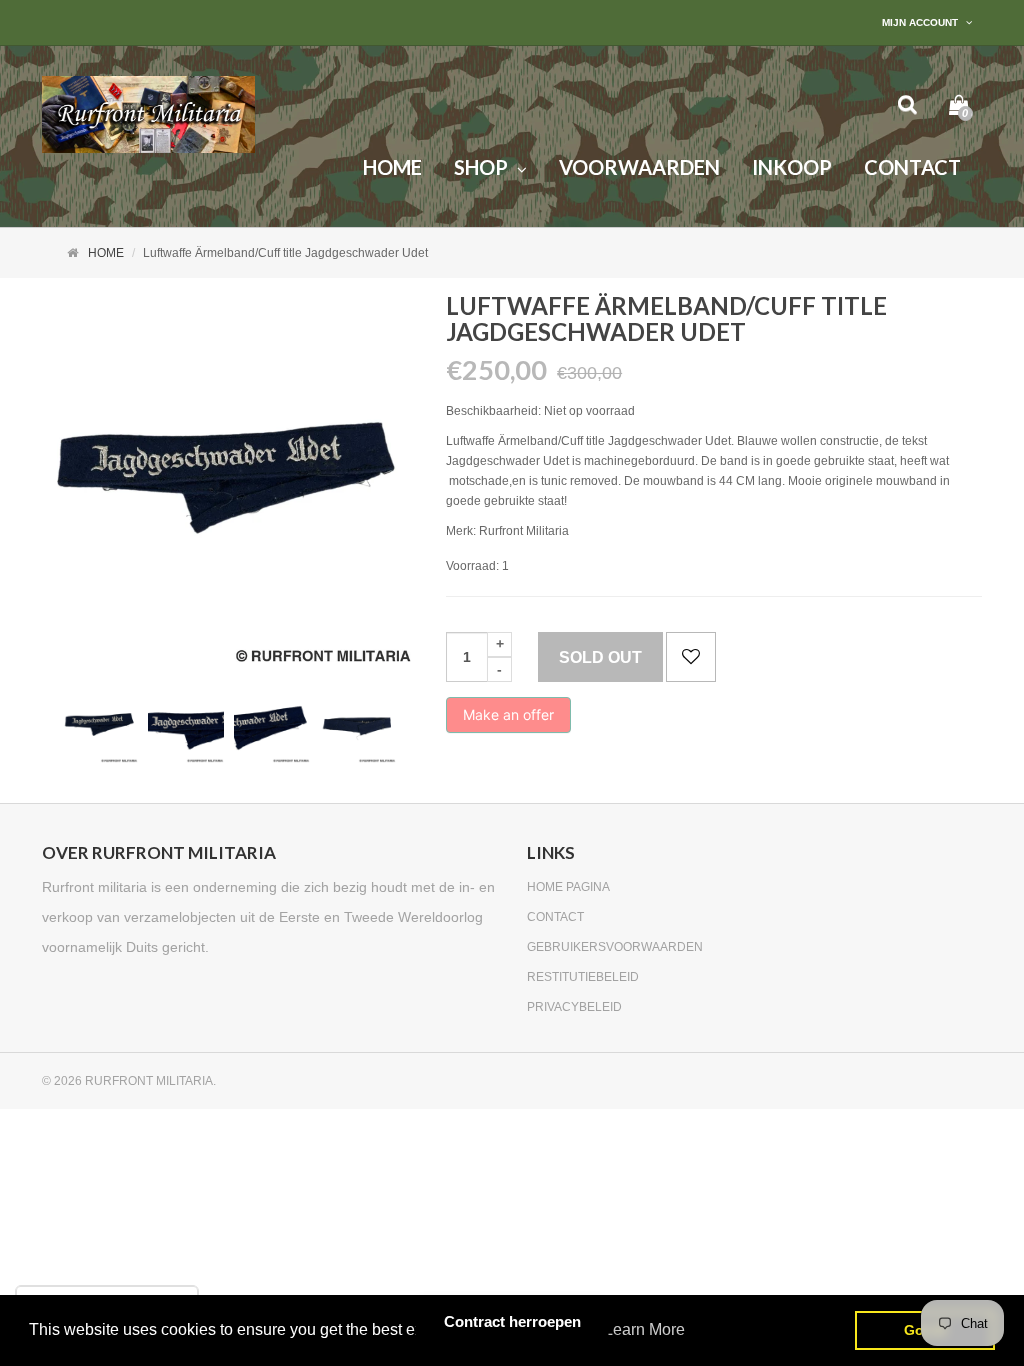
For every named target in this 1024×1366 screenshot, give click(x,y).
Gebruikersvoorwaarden (615, 947)
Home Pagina (568, 887)
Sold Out (600, 657)
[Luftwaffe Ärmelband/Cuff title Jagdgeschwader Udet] (100, 725)
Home (106, 253)
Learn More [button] (644, 1329)
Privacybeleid (574, 1007)
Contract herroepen (512, 1321)
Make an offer (508, 719)
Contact (555, 917)
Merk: (461, 531)
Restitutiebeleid (583, 977)
